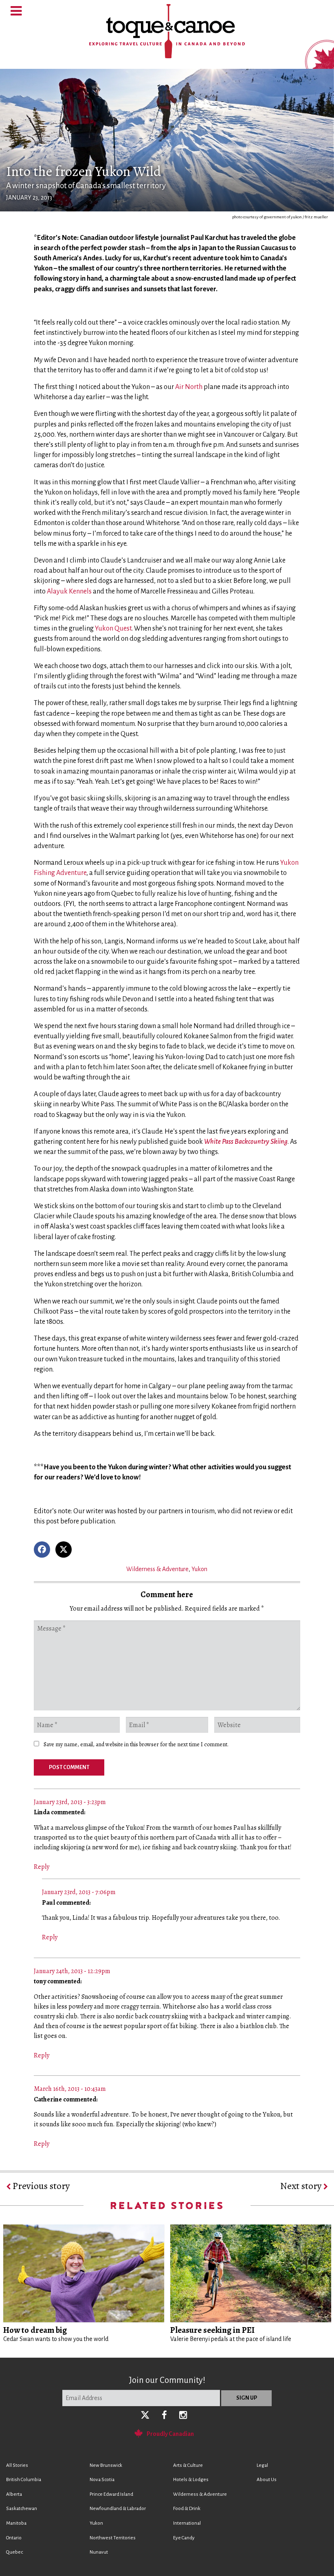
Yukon (199, 1569)
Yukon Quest (113, 629)
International (187, 2523)
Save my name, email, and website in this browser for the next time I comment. (136, 1744)
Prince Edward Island (111, 2494)
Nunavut (99, 2552)
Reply (42, 1867)
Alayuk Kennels (69, 591)
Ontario (14, 2538)
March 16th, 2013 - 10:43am (70, 2089)
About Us (267, 2480)
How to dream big (35, 2330)
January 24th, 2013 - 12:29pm (72, 1971)
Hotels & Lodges (191, 2480)
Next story (302, 2186)
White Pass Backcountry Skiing (246, 1142)
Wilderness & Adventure (157, 1569)
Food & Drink (187, 2509)
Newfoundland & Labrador (118, 2509)
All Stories (17, 2465)
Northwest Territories (113, 2538)
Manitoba (16, 2523)
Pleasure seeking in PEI (212, 2330)
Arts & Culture (188, 2465)
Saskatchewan (22, 2509)
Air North (189, 387)
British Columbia (24, 2480)
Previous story (40, 2186)
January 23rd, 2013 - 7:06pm (79, 1892)
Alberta (14, 2494)
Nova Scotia (102, 2480)
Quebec (14, 2552)
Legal (262, 2465)
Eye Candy (184, 2538)
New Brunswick (106, 2465)
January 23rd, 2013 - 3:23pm (70, 1802)
